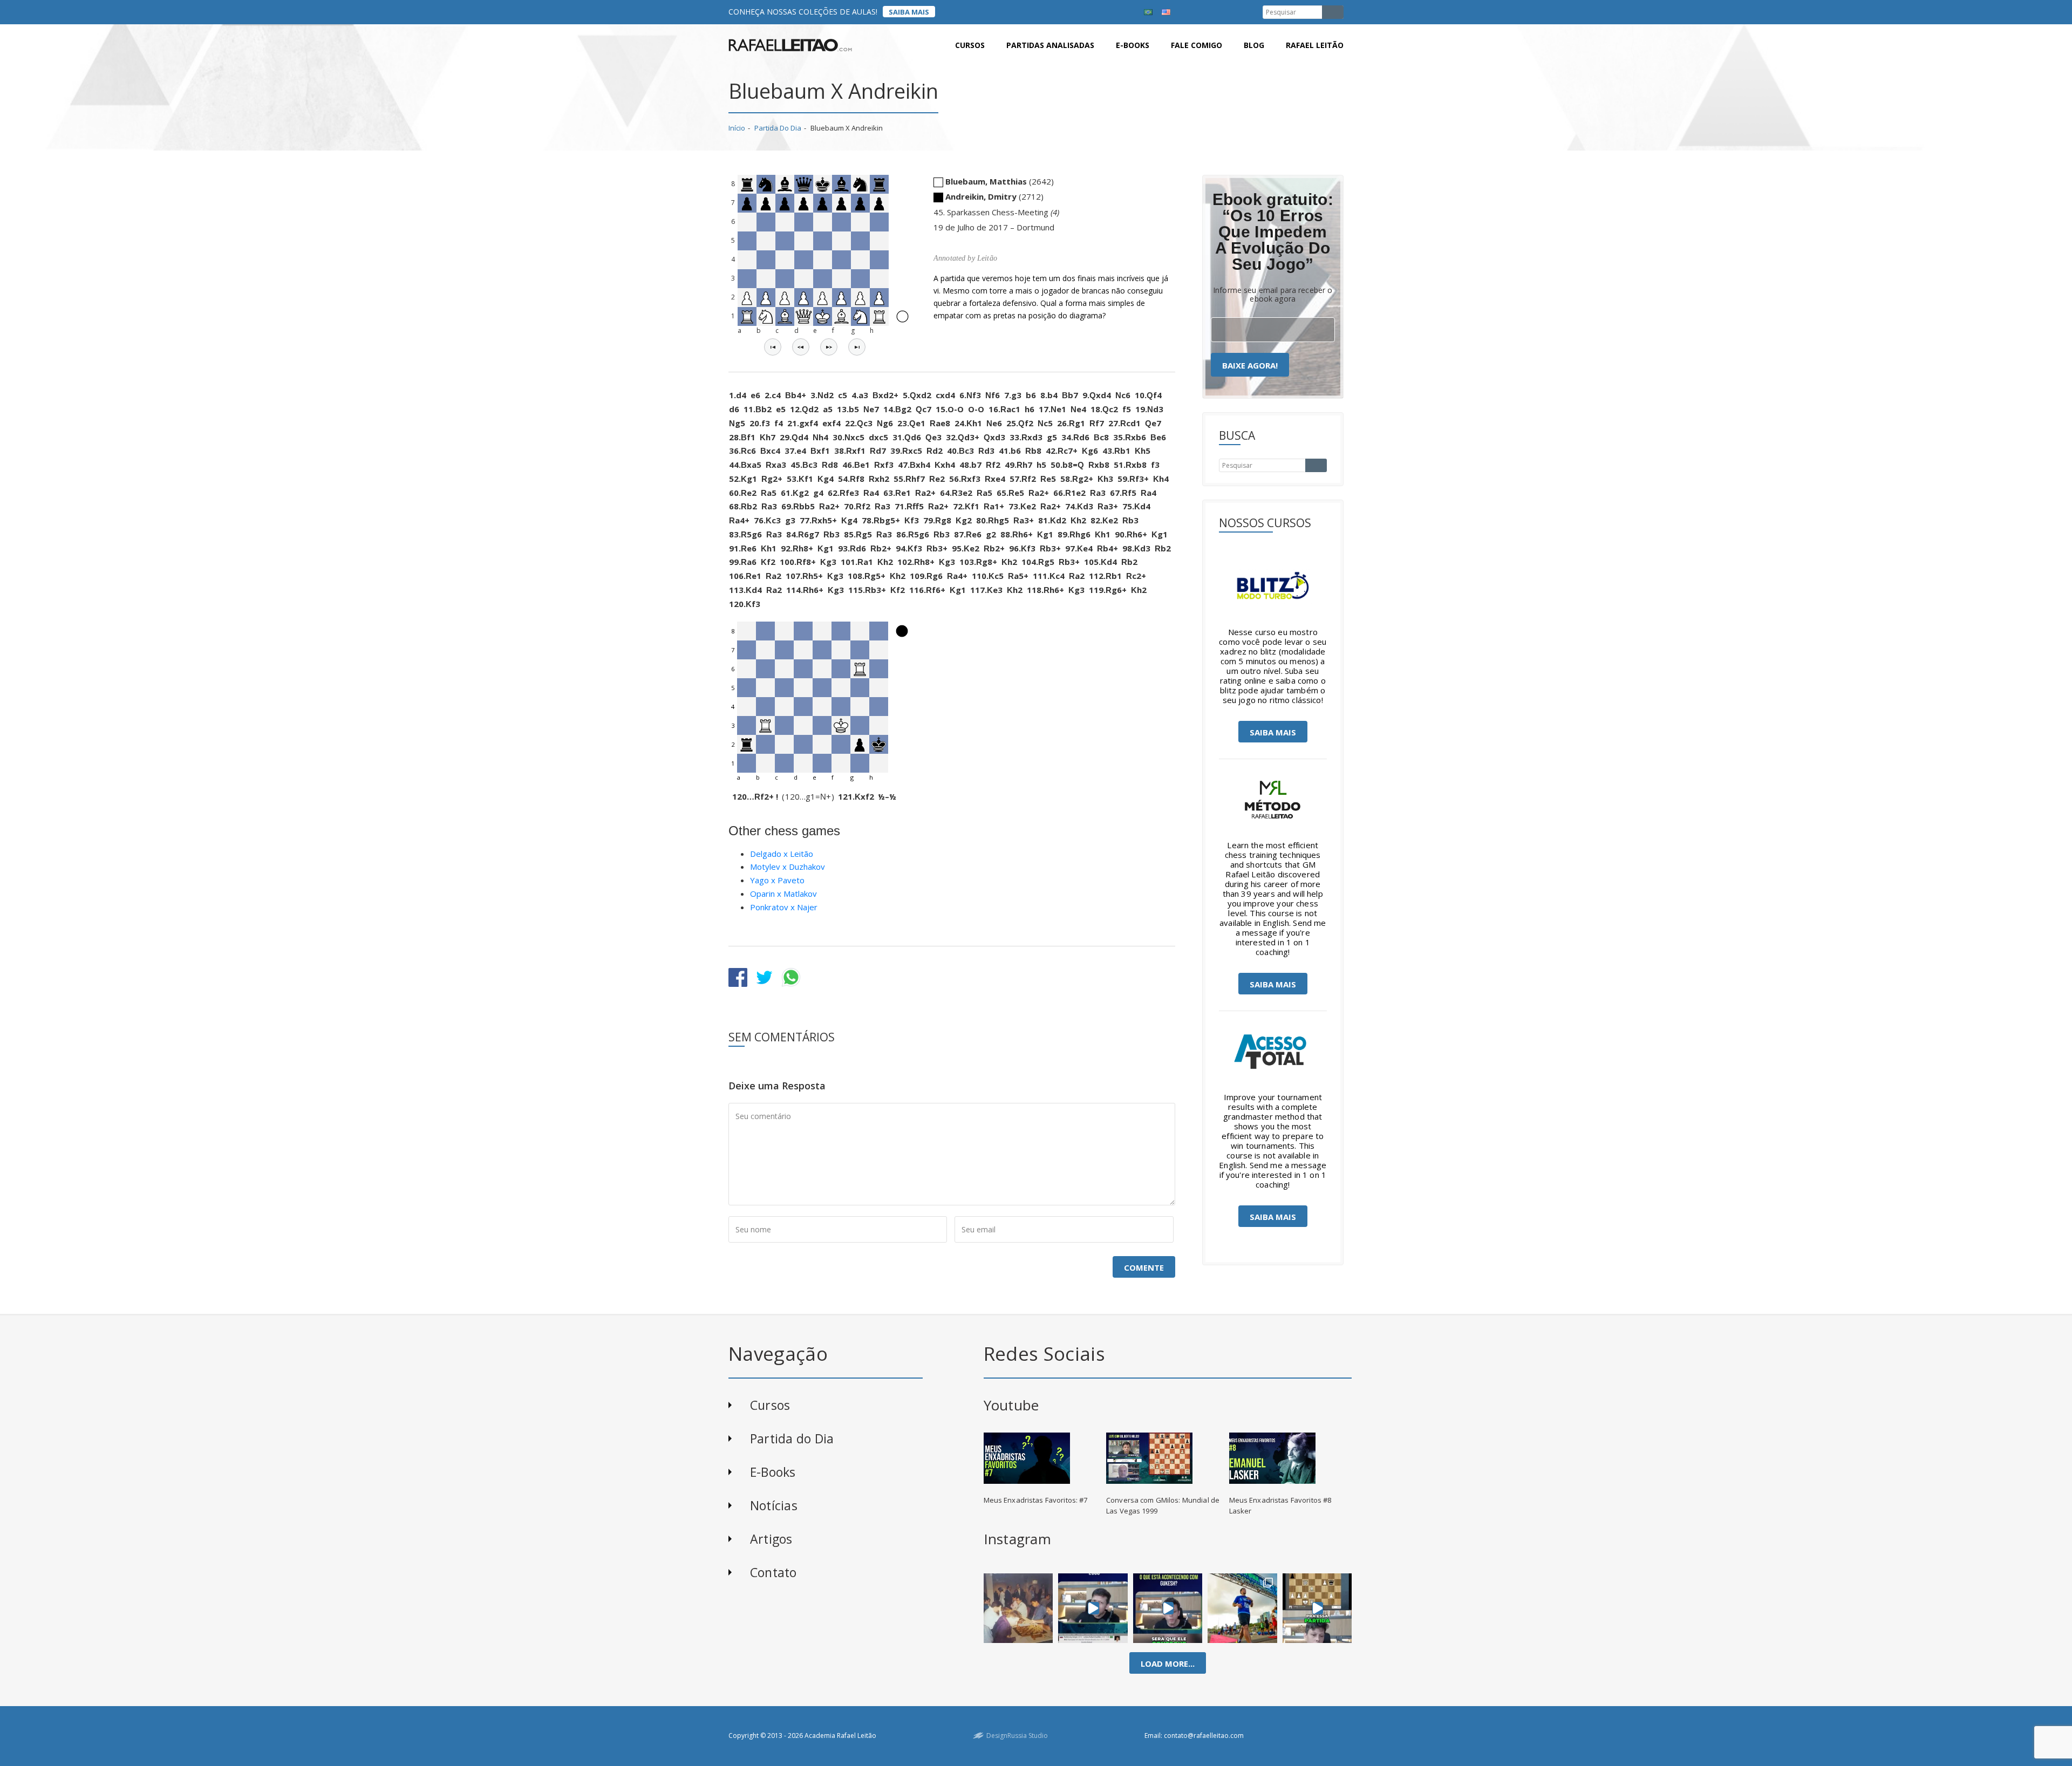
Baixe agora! (1250, 365)
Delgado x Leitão (782, 854)
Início (737, 128)
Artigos (771, 1539)
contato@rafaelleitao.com (1204, 1736)
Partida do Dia (778, 128)
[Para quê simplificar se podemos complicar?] (1317, 1608)
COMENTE (1144, 1267)
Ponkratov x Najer (784, 907)
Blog (1254, 45)
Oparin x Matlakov (783, 894)
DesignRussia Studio (1017, 1736)
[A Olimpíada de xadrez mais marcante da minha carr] (1018, 1608)
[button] (773, 347)
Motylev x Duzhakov (788, 867)
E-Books (773, 1472)
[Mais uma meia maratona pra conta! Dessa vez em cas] (1242, 1608)
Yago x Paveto (777, 880)
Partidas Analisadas (1050, 45)
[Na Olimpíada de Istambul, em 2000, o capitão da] (1093, 1608)
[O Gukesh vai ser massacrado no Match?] (1168, 1608)
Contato (773, 1572)
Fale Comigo (1197, 45)
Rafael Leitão (1315, 45)
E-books (1133, 45)
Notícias (774, 1505)
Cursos (970, 45)
